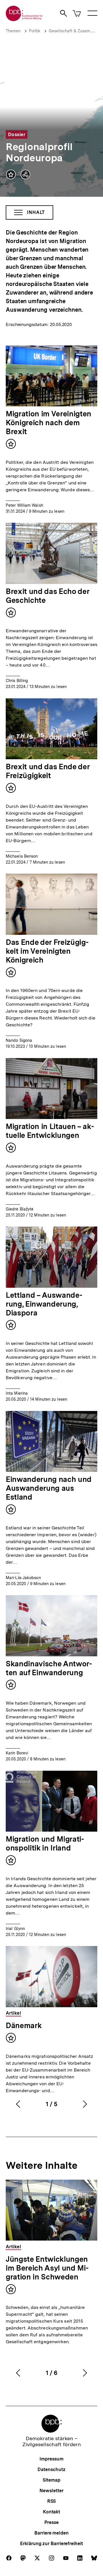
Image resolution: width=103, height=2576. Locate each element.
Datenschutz (51, 2469)
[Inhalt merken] (11, 174)
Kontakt (51, 2512)
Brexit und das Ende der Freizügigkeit (48, 771)
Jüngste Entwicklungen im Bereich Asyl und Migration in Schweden (47, 2268)
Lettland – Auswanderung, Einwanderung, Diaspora (44, 1304)
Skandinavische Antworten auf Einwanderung (49, 1668)
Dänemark (24, 2025)
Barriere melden (51, 2533)
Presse (51, 2522)
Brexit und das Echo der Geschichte (47, 596)
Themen (13, 31)
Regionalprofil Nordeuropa (39, 152)
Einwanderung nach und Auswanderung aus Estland (49, 1488)
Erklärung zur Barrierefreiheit (51, 2544)
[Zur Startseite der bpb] (24, 19)
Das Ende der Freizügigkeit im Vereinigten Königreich (47, 951)
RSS (52, 2501)
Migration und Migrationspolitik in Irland (45, 1843)
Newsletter (51, 2491)
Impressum (51, 2459)
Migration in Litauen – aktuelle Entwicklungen (50, 1131)
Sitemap (51, 2480)
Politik (35, 31)
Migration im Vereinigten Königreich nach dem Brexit (48, 423)
